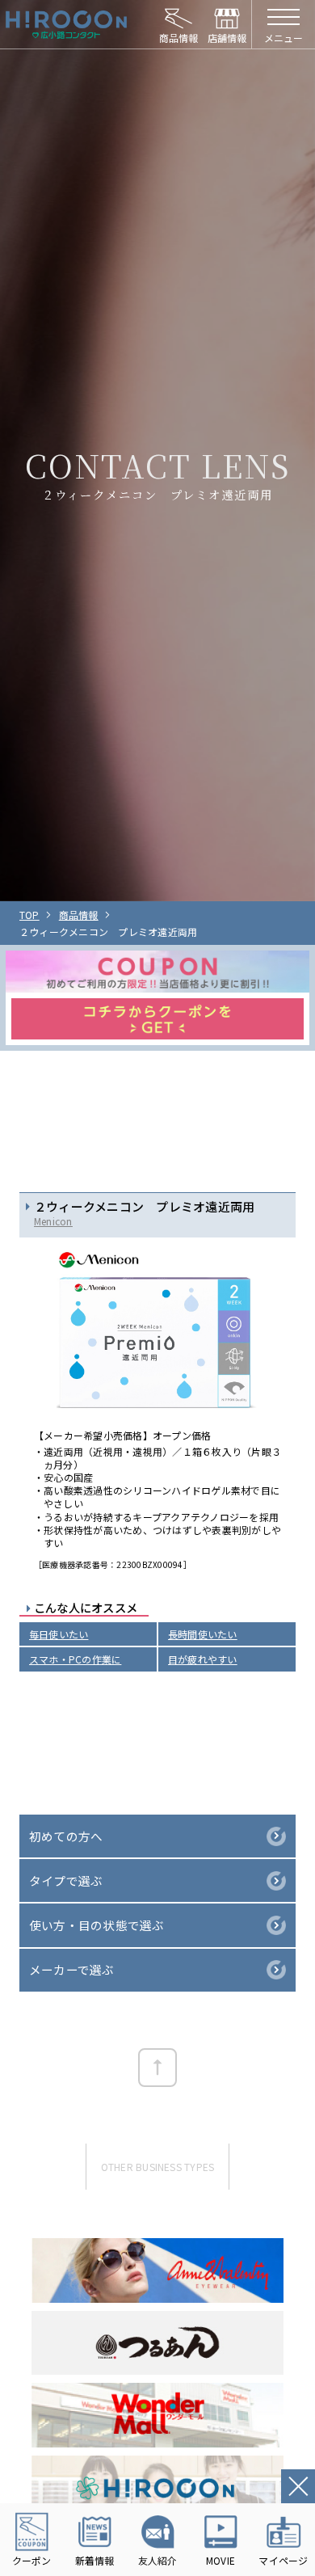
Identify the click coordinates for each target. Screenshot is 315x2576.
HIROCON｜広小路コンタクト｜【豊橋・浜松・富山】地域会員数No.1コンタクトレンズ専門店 (66, 24)
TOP (29, 915)
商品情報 (79, 915)
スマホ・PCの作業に (75, 1659)
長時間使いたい (203, 1634)
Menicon (53, 1221)
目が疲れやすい (203, 1659)
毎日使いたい (59, 1634)
